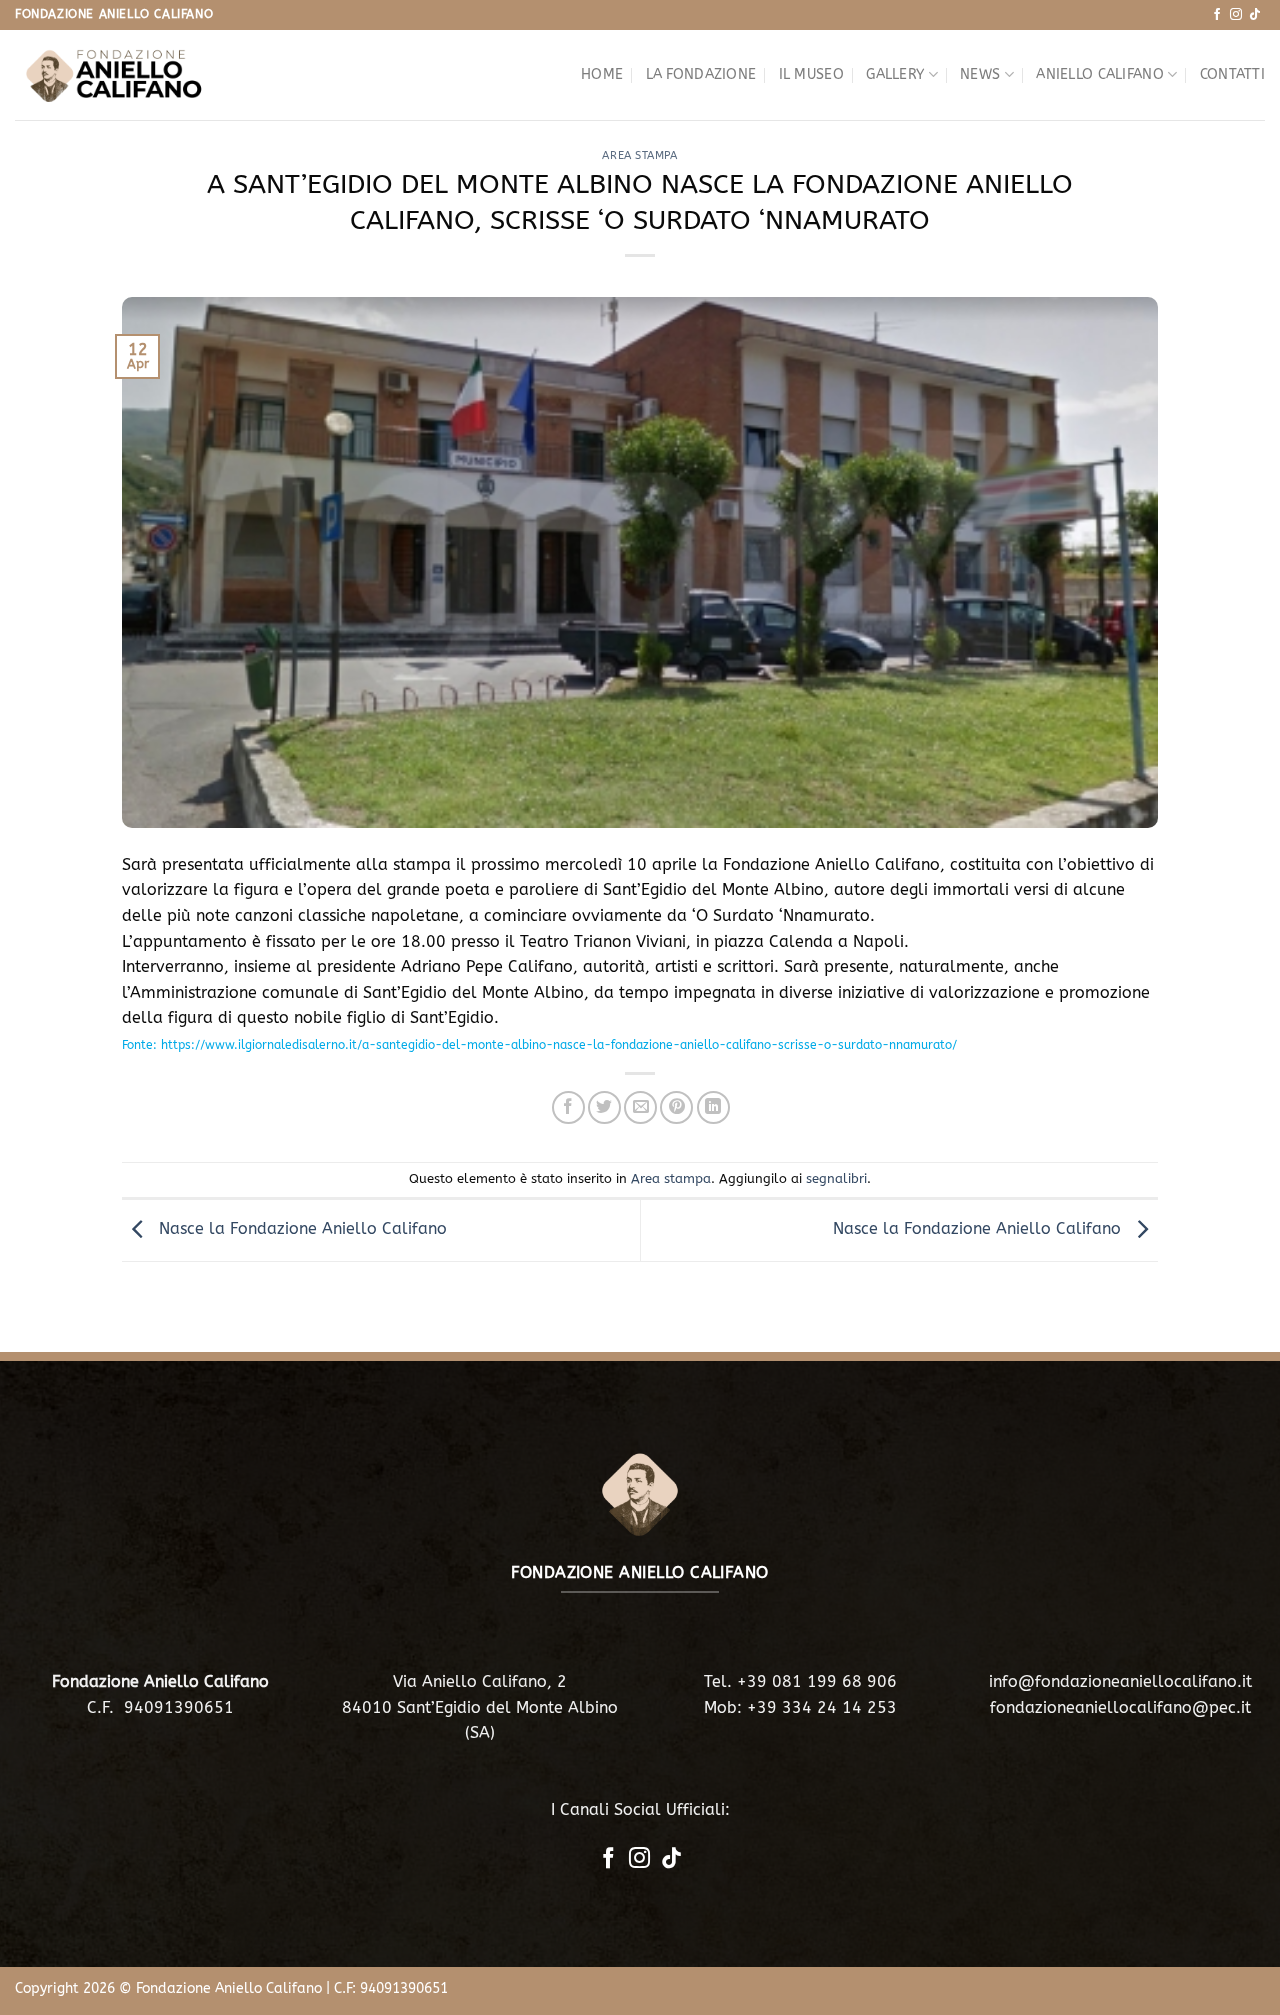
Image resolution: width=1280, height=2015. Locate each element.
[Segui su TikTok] (1255, 15)
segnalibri (836, 1178)
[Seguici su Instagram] (1236, 15)
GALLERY (895, 74)
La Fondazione (701, 74)
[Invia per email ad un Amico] (640, 1107)
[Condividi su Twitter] (604, 1107)
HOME (602, 74)
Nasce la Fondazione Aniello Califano (300, 1229)
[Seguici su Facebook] (1217, 15)
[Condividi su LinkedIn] (713, 1107)
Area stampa (639, 155)
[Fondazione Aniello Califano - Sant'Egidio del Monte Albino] (115, 75)
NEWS (980, 74)
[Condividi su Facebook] (568, 1107)
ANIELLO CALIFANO (1100, 74)
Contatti (1232, 74)
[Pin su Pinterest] (676, 1107)
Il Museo (811, 74)
